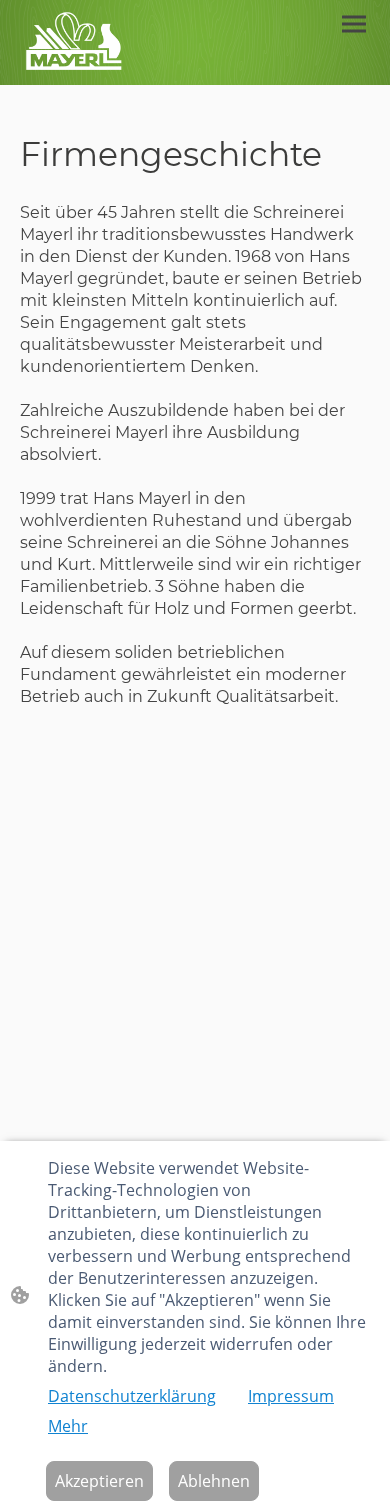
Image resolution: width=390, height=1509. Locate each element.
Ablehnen (214, 1481)
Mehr (68, 1426)
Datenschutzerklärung (132, 1396)
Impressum (291, 1396)
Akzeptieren (99, 1481)
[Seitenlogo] (73, 42)
